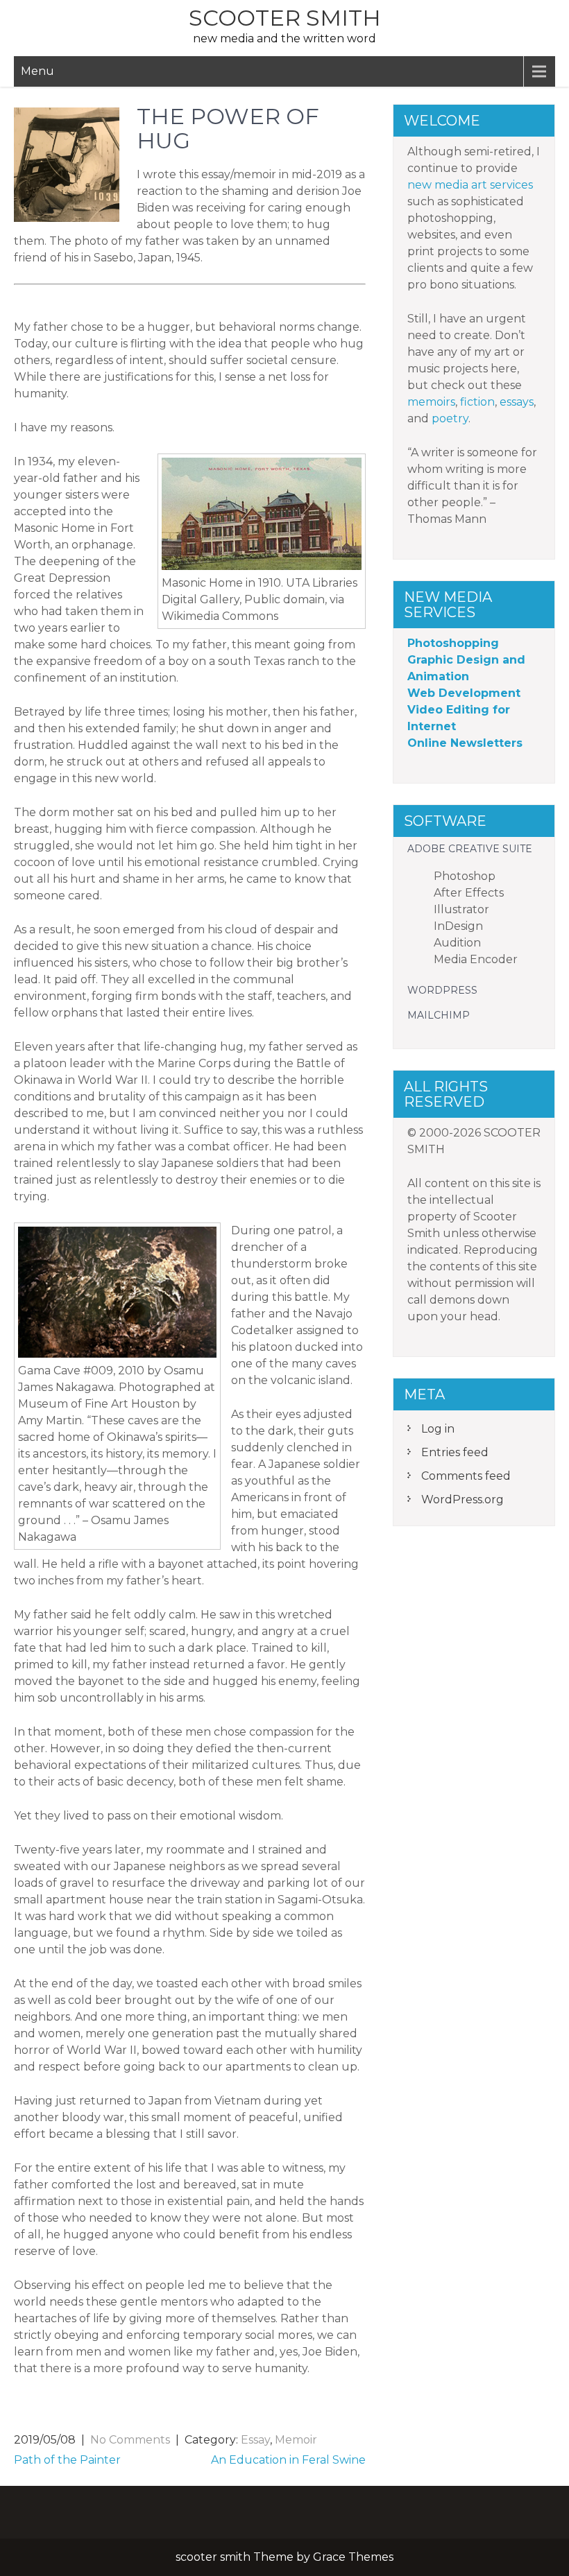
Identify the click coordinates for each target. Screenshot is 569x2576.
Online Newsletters (465, 743)
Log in (438, 1429)
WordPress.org (462, 1499)
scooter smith (285, 18)
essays (517, 402)
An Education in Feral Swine (288, 2460)
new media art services (470, 185)
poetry (450, 418)
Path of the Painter (67, 2460)
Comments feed (466, 1476)
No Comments (130, 2440)
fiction (477, 402)
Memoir (296, 2440)
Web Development (464, 693)
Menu (37, 71)
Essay (255, 2440)
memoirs (431, 402)
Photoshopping (453, 643)
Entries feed (455, 1452)
